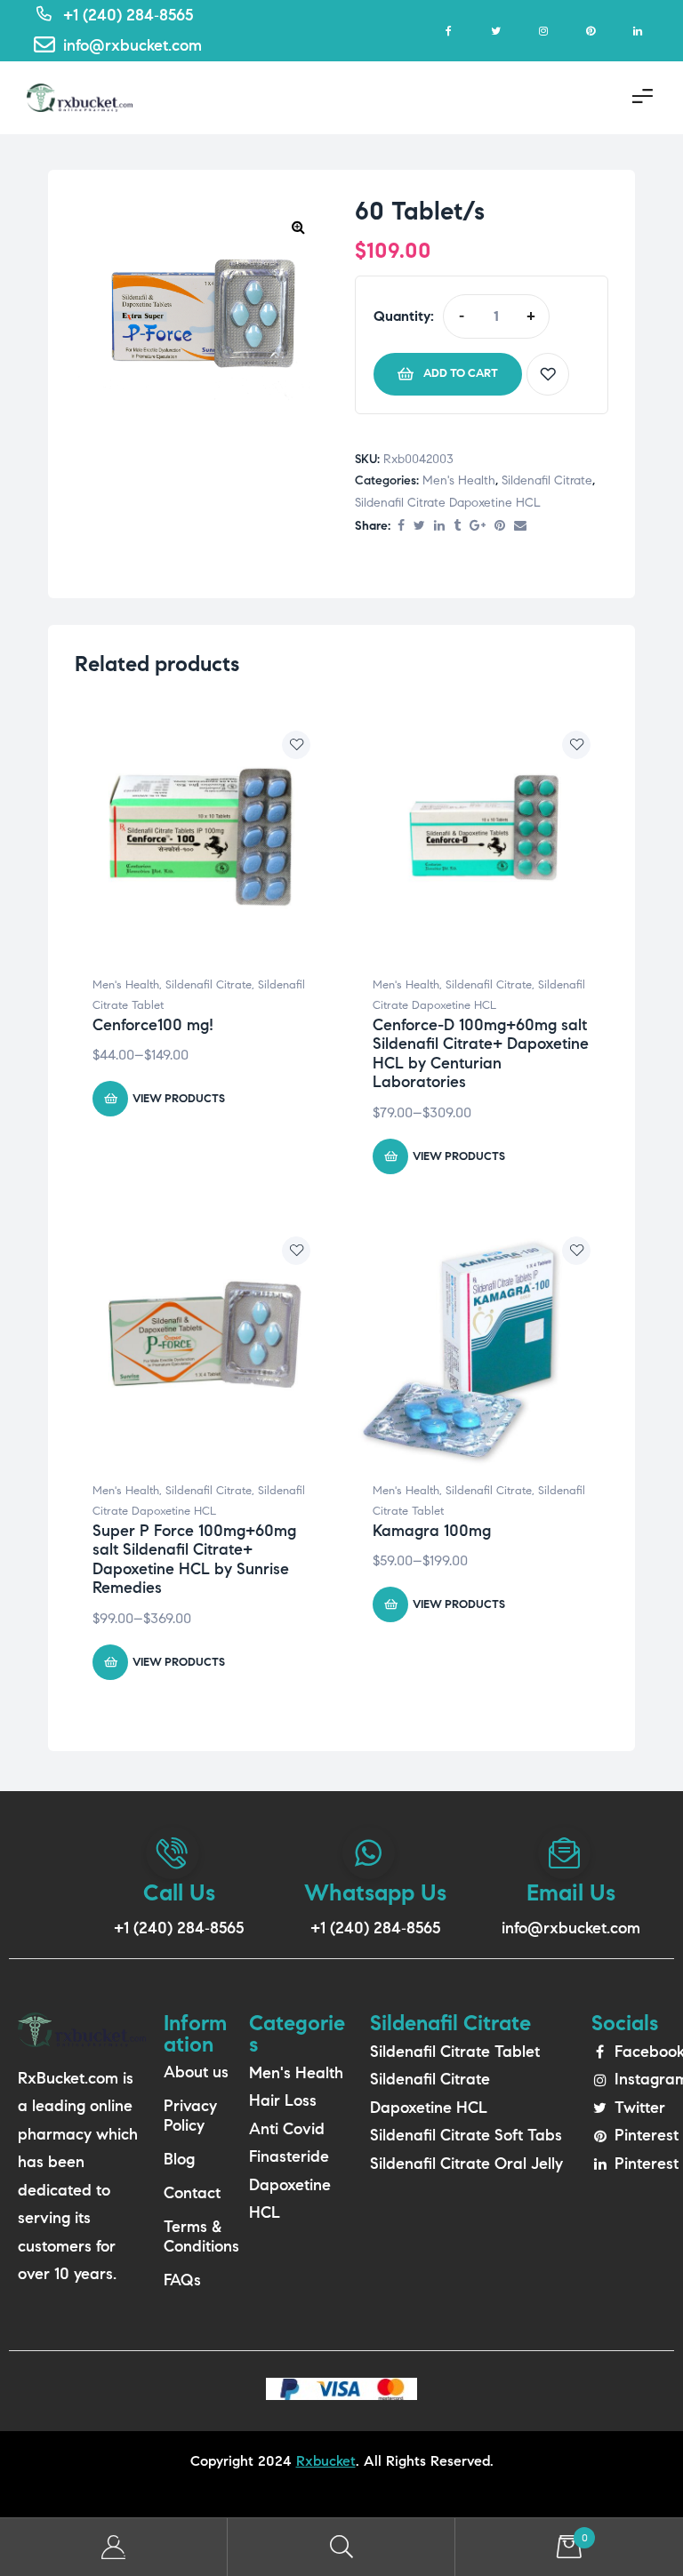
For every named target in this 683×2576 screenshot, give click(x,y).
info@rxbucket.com (571, 1928)
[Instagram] (543, 31)
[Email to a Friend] (520, 527)
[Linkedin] (637, 31)
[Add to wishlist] (548, 374)
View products (179, 1099)
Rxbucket (326, 2461)
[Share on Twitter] (419, 527)
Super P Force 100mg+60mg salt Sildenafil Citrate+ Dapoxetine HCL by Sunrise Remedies (194, 1560)
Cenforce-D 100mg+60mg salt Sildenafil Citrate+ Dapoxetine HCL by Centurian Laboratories (481, 1054)
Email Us (571, 1892)
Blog (179, 2159)
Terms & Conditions (197, 2236)
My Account (114, 2547)
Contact (192, 2193)
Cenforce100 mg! (153, 1025)
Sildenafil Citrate (547, 480)
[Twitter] (496, 31)
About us (196, 2072)
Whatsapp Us (375, 1892)
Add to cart (461, 373)
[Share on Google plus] (478, 527)
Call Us (179, 1892)
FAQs (182, 2280)
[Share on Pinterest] (500, 527)
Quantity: (404, 316)
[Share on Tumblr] (457, 527)
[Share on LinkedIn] (439, 527)
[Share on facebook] (401, 527)
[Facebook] (449, 31)
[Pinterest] (590, 31)
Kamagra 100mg (432, 1531)
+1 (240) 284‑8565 (179, 1928)
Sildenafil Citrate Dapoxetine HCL (448, 503)
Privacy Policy (190, 2116)
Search (341, 2547)
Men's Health (459, 480)
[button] (298, 227)
